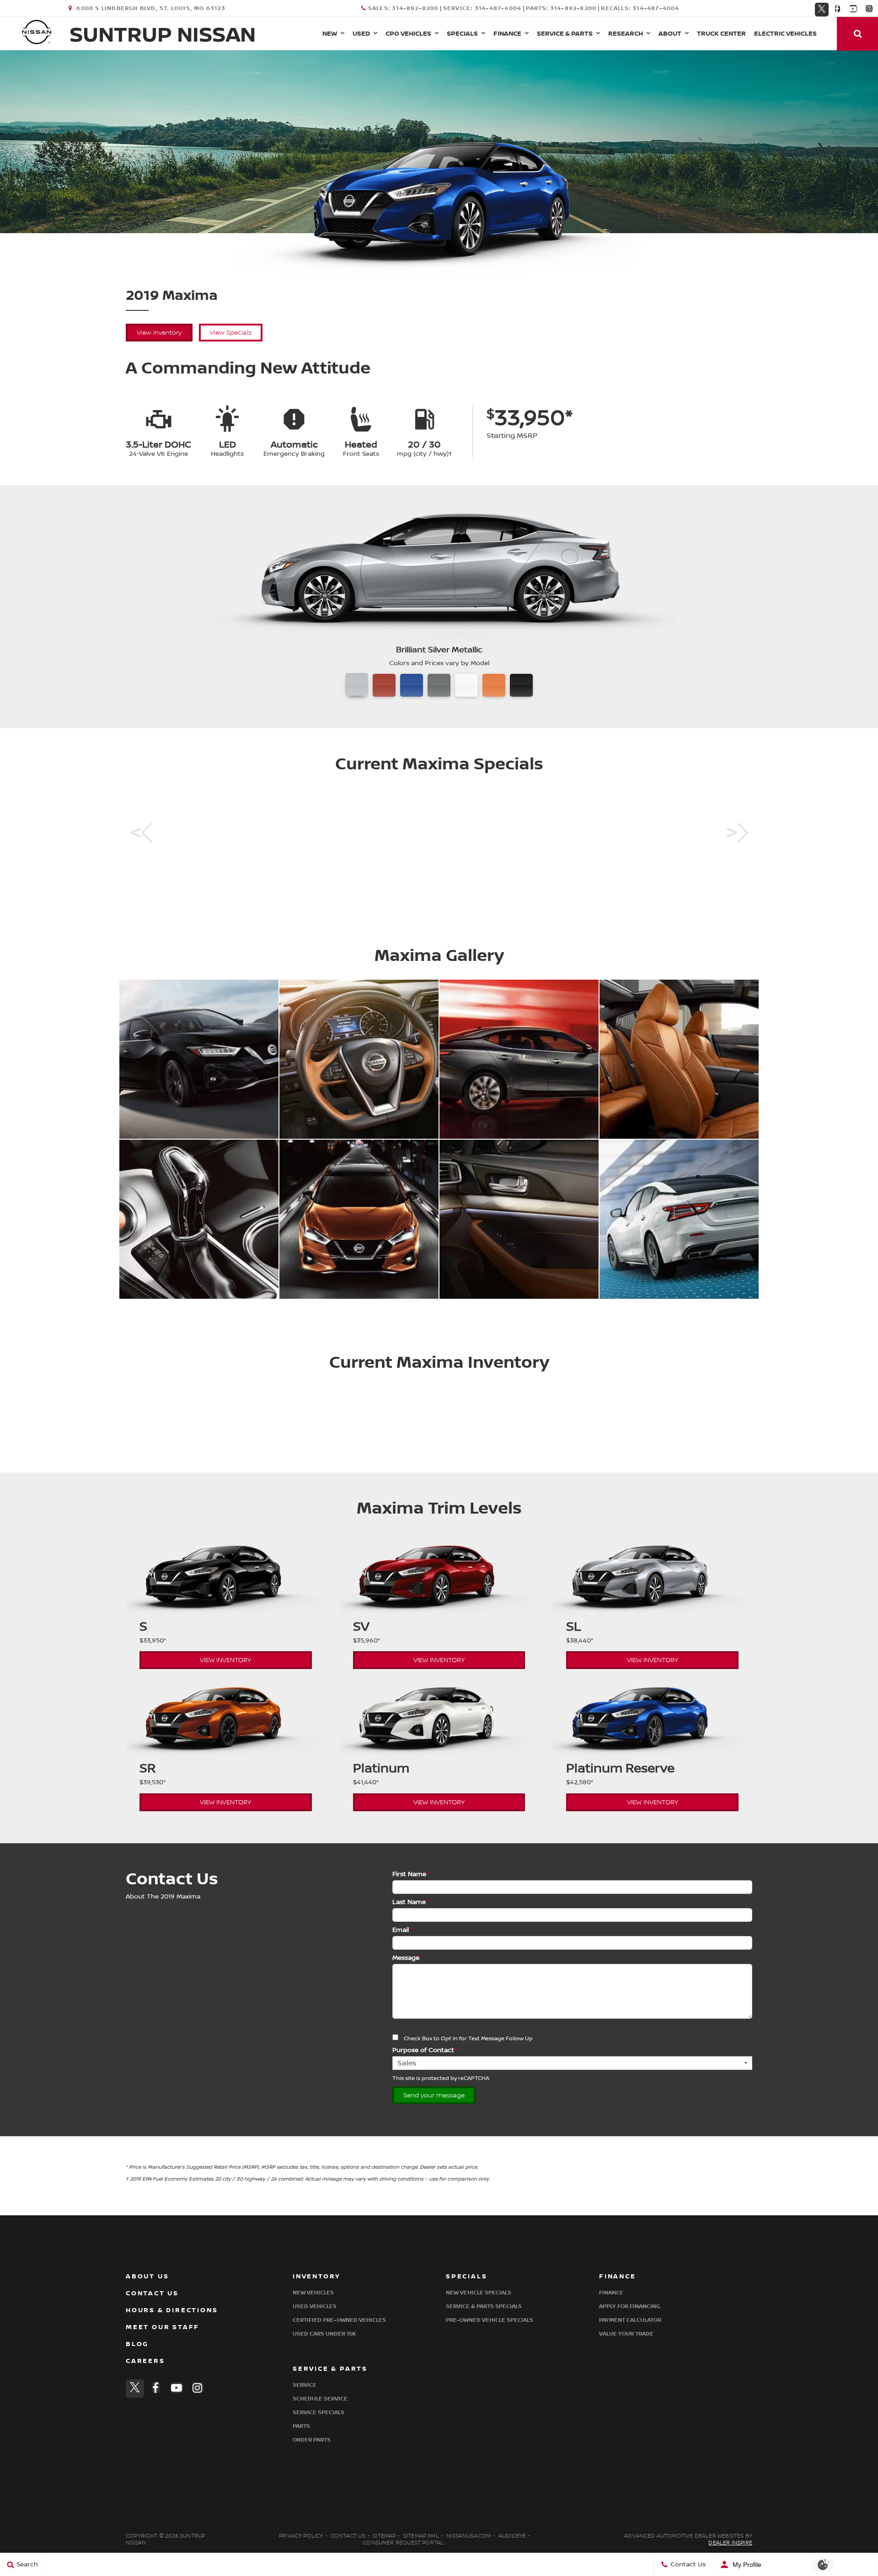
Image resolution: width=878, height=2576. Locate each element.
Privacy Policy (301, 2536)
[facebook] (838, 9)
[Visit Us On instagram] (869, 9)
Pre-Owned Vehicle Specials (490, 2320)
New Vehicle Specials (479, 2293)
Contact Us (152, 2293)
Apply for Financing (629, 2307)
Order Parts (312, 2440)
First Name (411, 1874)
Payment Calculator (630, 2320)
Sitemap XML (421, 2536)
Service (305, 2385)
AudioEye (512, 2536)
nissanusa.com (468, 2536)
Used (361, 34)
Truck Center (721, 34)
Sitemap (384, 2536)
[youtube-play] (853, 9)
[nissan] (37, 32)
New (330, 34)
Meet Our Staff (163, 2327)
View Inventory (159, 333)
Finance (507, 34)
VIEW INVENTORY (225, 1660)
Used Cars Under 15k (324, 2334)
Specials (462, 34)
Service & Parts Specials (484, 2307)
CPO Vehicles (408, 34)
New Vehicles (313, 2293)
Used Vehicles (315, 2307)
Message (407, 1958)
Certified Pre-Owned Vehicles (339, 2320)
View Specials (231, 333)
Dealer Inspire (730, 2543)
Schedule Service (320, 2399)
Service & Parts (565, 34)
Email (402, 1930)
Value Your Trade (626, 2334)
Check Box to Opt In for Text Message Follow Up (468, 2039)
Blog (137, 2344)
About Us (147, 2276)
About (670, 34)
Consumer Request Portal (403, 2543)
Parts (301, 2426)
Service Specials (319, 2413)
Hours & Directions (172, 2310)
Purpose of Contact (425, 2050)
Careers (145, 2361)
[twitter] (822, 8)
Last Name (410, 1902)
